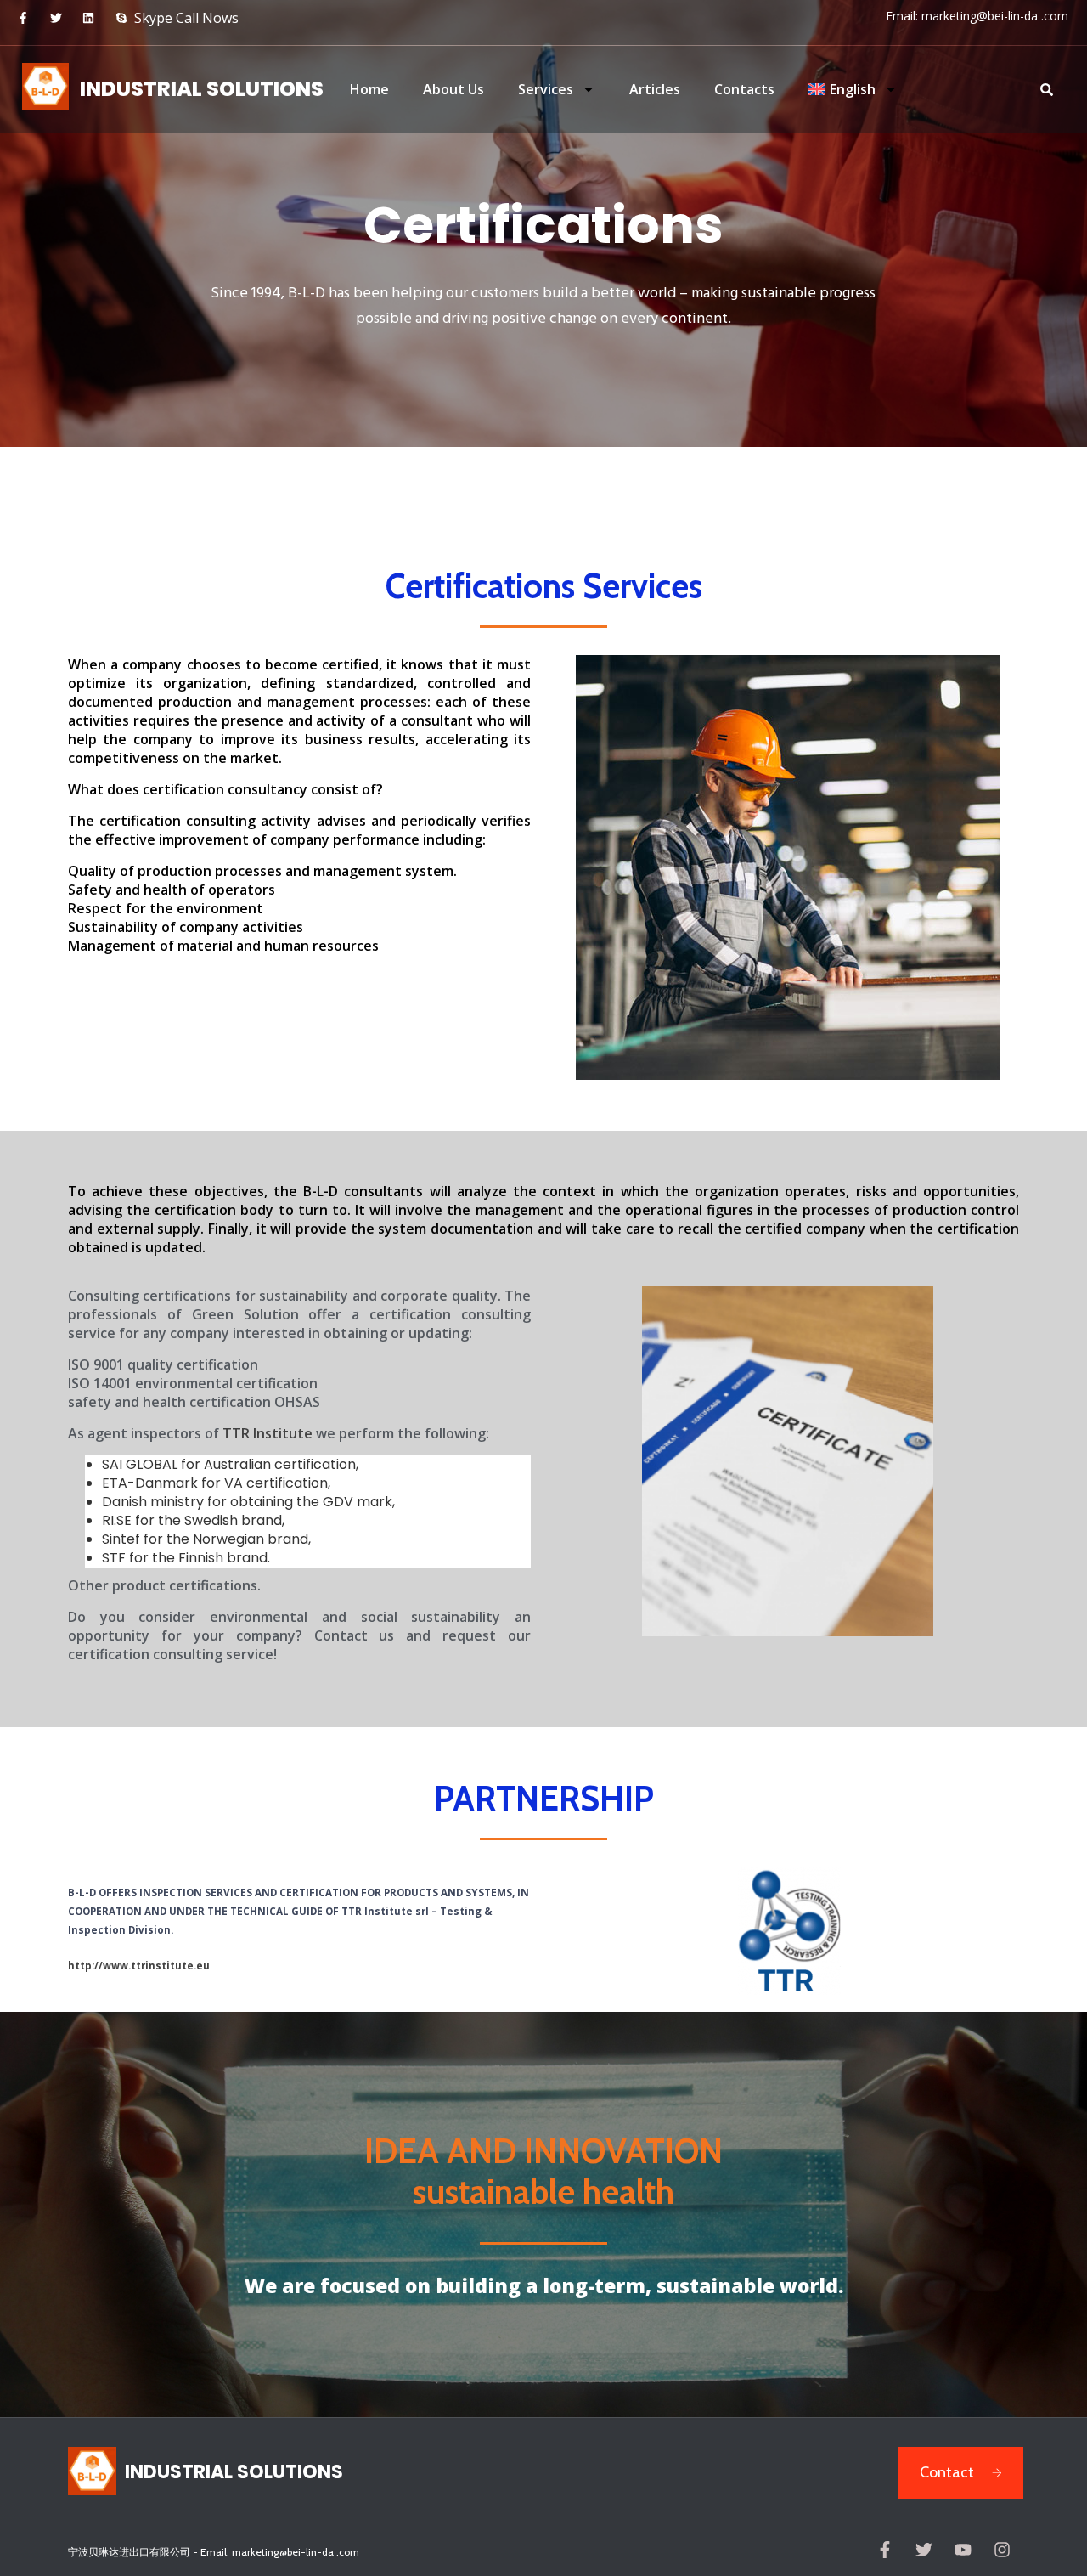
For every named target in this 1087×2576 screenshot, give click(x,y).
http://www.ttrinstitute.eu (139, 1966)
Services (546, 89)
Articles (655, 89)
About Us (453, 89)
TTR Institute (268, 1433)
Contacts (744, 89)
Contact (947, 2472)
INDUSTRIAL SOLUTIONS (202, 89)
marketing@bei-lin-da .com (995, 16)
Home (369, 89)
